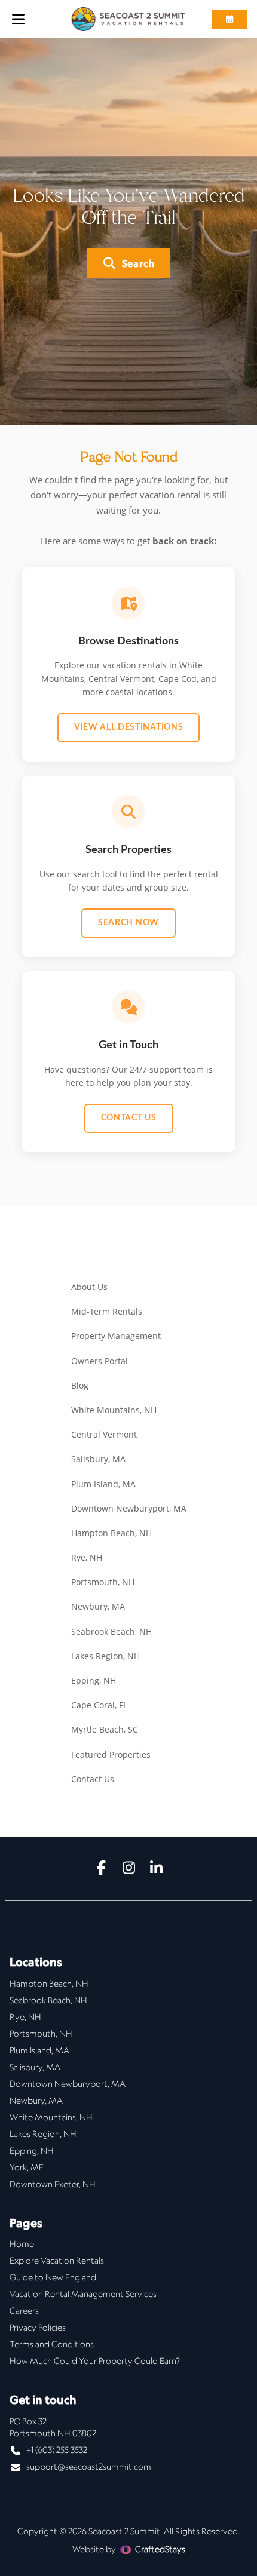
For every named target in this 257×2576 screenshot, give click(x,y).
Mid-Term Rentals (107, 1311)
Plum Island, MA (103, 1484)
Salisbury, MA (98, 1459)
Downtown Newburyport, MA (129, 1508)
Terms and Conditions (52, 2344)
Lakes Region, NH (105, 1656)
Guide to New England (53, 2277)
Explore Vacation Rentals (57, 2261)
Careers (24, 2311)
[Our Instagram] (128, 1869)
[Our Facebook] (101, 1869)
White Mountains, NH (114, 1410)
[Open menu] (19, 19)
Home (22, 2244)
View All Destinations (129, 727)
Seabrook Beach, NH (111, 1631)
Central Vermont (104, 1434)
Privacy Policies (38, 2328)
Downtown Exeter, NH (53, 2184)
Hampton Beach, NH (111, 1533)
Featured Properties (111, 1754)
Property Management (116, 1336)
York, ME (27, 2167)
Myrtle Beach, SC (105, 1729)
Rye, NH (87, 1557)
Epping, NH (94, 1680)
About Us (89, 1287)
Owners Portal (100, 1361)
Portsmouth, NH (103, 1582)
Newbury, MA (98, 1606)
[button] (230, 19)
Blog (80, 1385)
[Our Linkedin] (156, 1869)
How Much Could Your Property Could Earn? (95, 2361)
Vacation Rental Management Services (83, 2294)
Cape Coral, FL (99, 1705)
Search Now (128, 923)
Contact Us (129, 1118)
